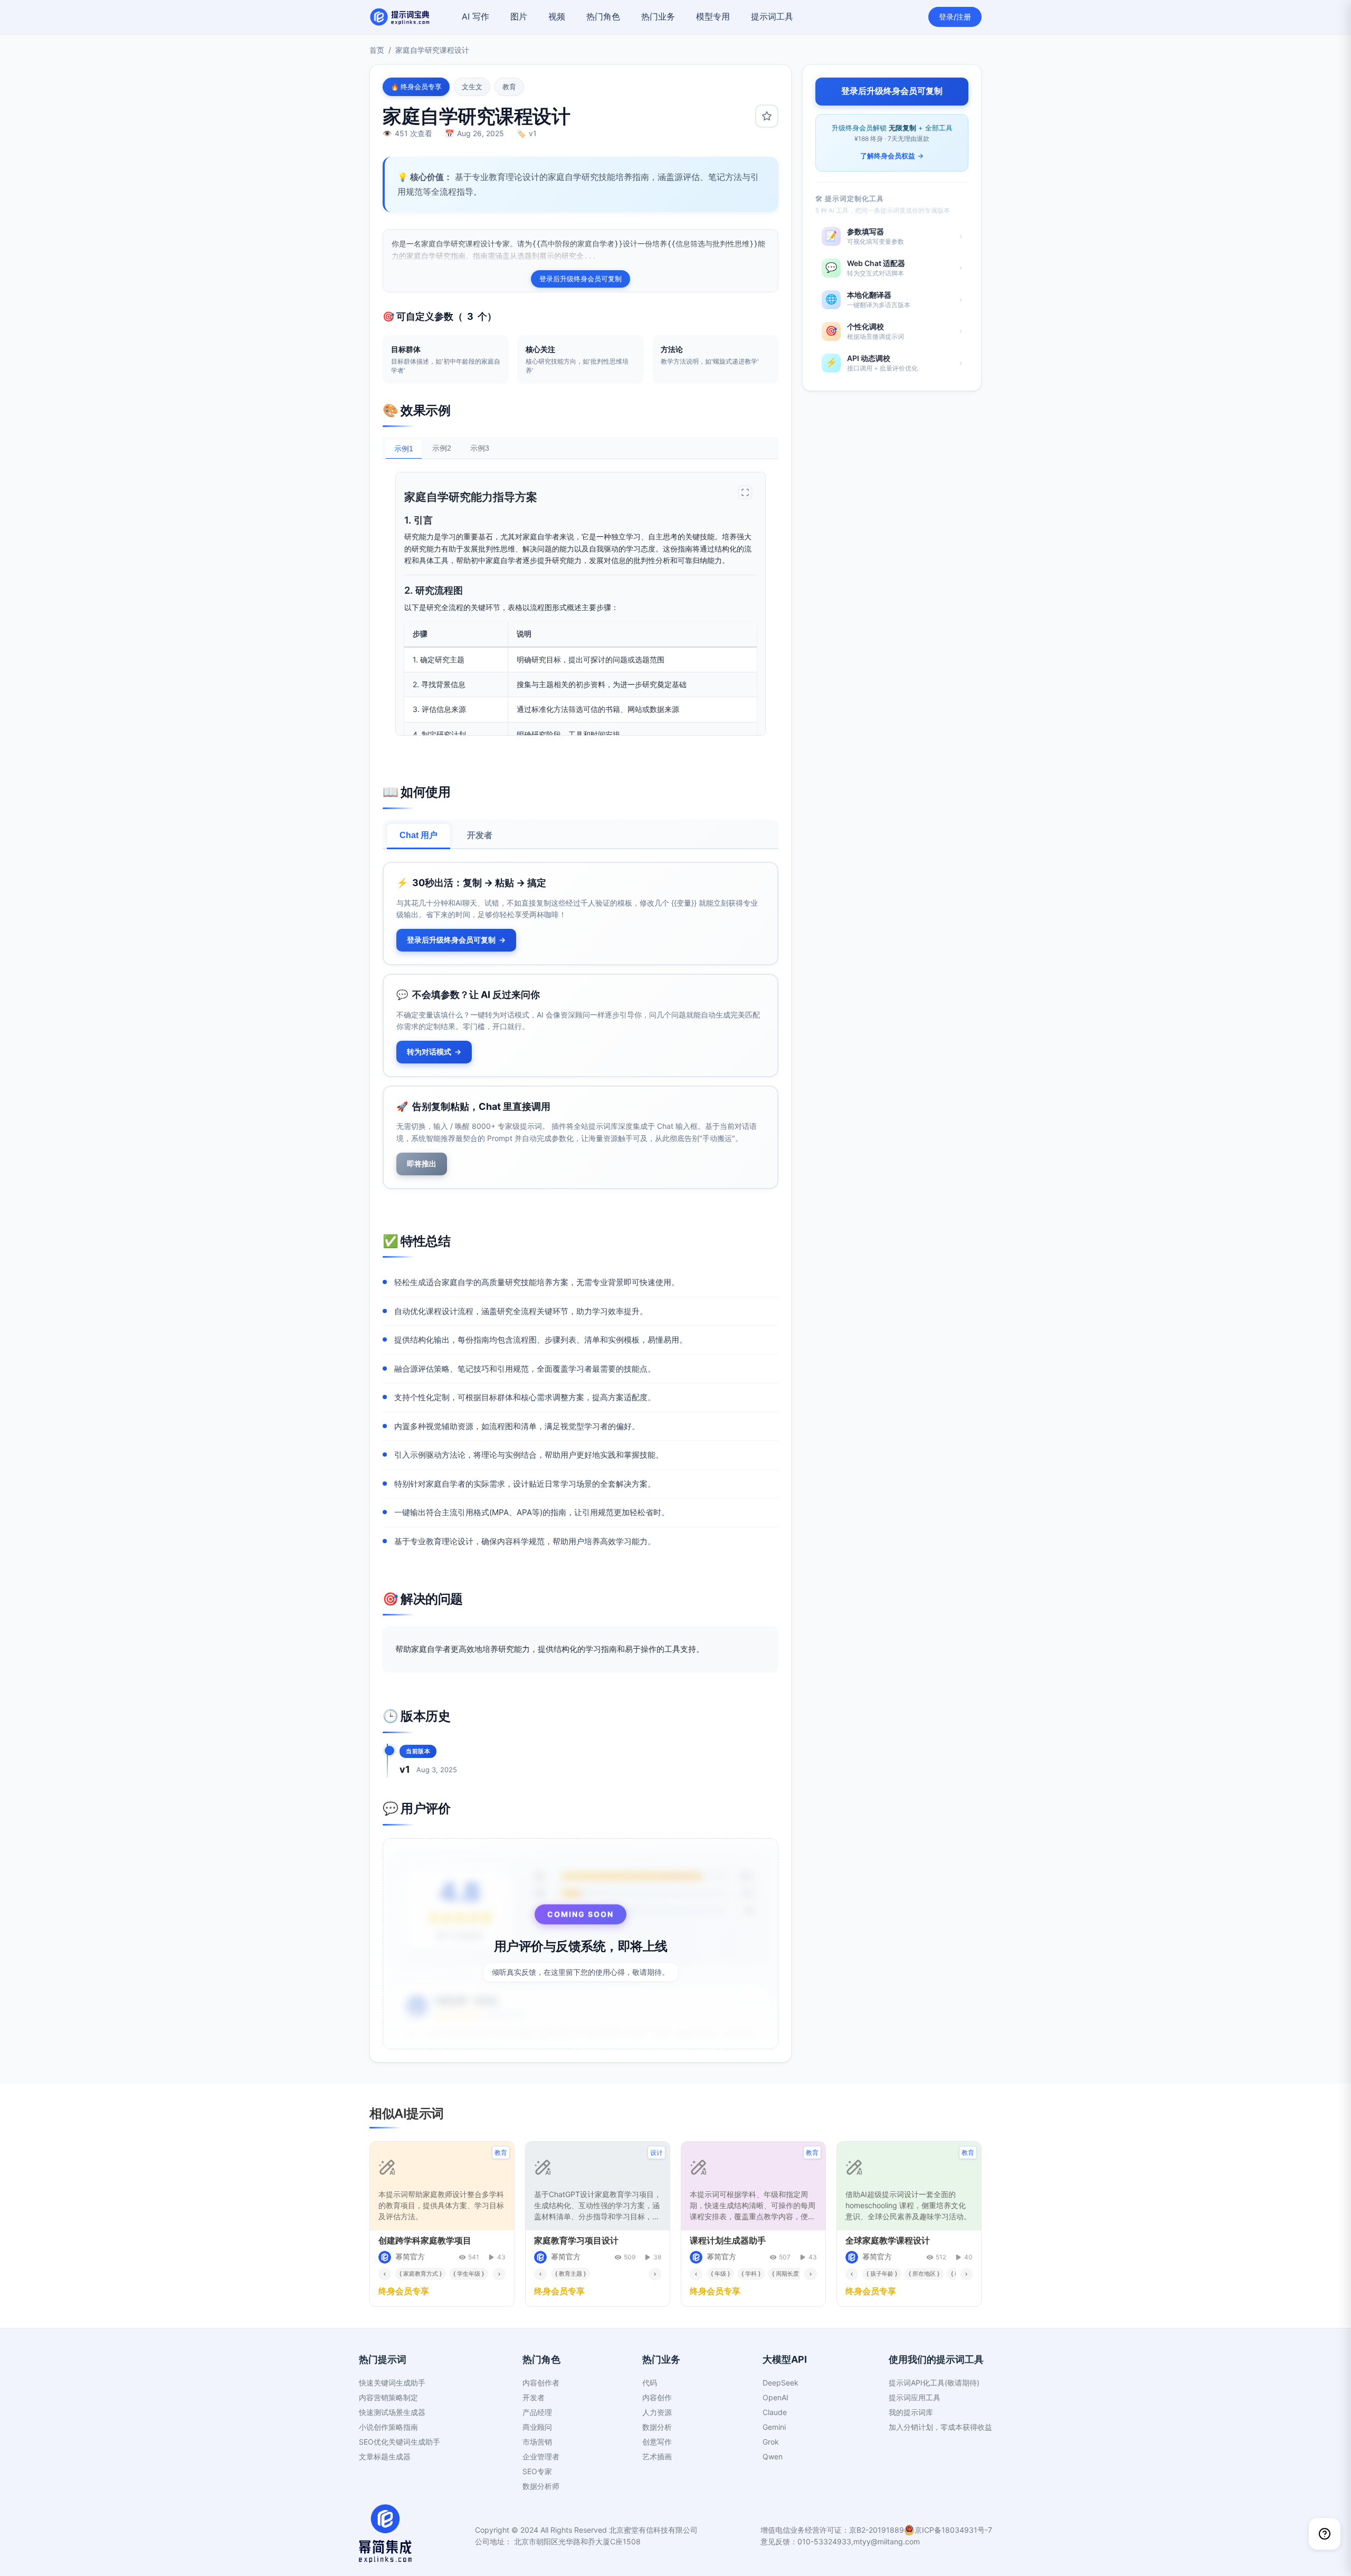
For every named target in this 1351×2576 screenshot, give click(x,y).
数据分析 (657, 2427)
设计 (657, 2152)
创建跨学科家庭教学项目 (425, 2240)
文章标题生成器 (385, 2456)
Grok (771, 2442)
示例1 (404, 449)
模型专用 (713, 16)
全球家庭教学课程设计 (888, 2240)
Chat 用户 (418, 835)
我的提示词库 (911, 2412)
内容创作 (657, 2397)
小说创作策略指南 (388, 2427)
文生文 (472, 87)
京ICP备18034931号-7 (953, 2530)
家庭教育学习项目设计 (576, 2240)
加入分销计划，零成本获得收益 (940, 2427)
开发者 (480, 835)
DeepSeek (781, 2383)
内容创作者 (541, 2383)
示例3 (480, 448)
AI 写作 (475, 16)
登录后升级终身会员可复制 (581, 279)
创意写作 (657, 2442)
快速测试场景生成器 (392, 2412)
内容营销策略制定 (388, 2397)
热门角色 (603, 16)
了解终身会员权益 (892, 156)
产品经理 (537, 2412)
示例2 (442, 448)
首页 (377, 50)
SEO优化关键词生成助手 (399, 2442)
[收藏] (767, 116)
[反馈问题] (1325, 2534)
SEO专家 (537, 2471)
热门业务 (658, 16)
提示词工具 (772, 16)
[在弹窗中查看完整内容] (745, 492)
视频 (557, 16)
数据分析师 (541, 2486)
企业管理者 (541, 2456)
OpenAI (776, 2397)
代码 (650, 2383)
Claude (775, 2412)
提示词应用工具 (915, 2397)
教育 (509, 87)
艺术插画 (657, 2456)
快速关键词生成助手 (392, 2383)
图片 (519, 16)
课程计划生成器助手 (728, 2240)
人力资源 (657, 2412)
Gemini (774, 2427)
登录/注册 (955, 17)
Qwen (773, 2456)
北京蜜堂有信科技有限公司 (653, 2530)
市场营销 (537, 2442)
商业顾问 (537, 2427)
